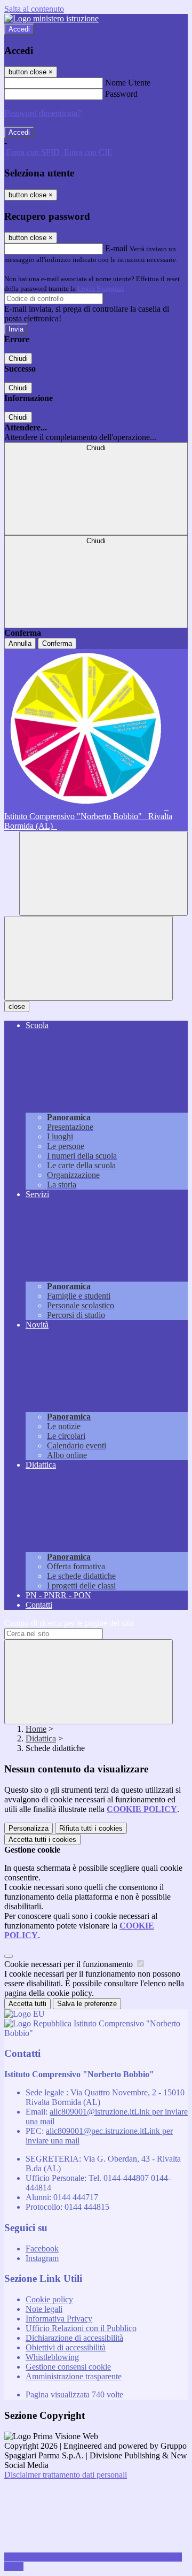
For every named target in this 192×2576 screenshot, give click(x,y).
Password (121, 94)
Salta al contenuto (34, 9)
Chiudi (18, 358)
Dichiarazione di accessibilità (74, 2338)
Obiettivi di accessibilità (66, 2347)
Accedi (19, 29)
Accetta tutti (42, 1840)
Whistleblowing (52, 2357)
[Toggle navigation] (89, 958)
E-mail (116, 248)
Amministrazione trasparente (74, 2376)
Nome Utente (128, 83)
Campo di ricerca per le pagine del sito (69, 1623)
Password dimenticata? (43, 113)
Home (36, 1729)
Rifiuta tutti (91, 1828)
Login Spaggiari (101, 288)
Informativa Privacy (59, 2319)
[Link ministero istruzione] (51, 18)
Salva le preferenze (87, 2004)
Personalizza (29, 1828)
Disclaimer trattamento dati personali (66, 2475)
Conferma (57, 643)
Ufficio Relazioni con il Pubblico (81, 2328)
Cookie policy (49, 2299)
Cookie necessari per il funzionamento (70, 1964)
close (17, 1007)
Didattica (41, 1738)
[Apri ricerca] (103, 873)
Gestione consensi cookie (68, 2367)
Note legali (44, 2309)
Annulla (20, 643)
